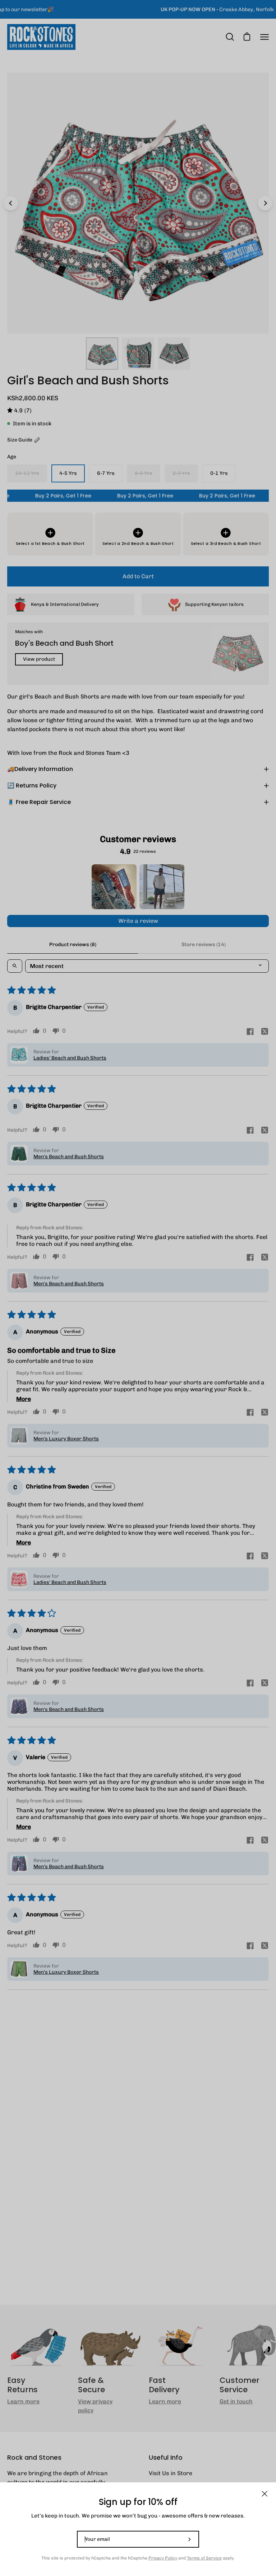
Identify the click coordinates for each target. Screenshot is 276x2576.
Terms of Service (204, 2558)
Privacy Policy (163, 2558)
